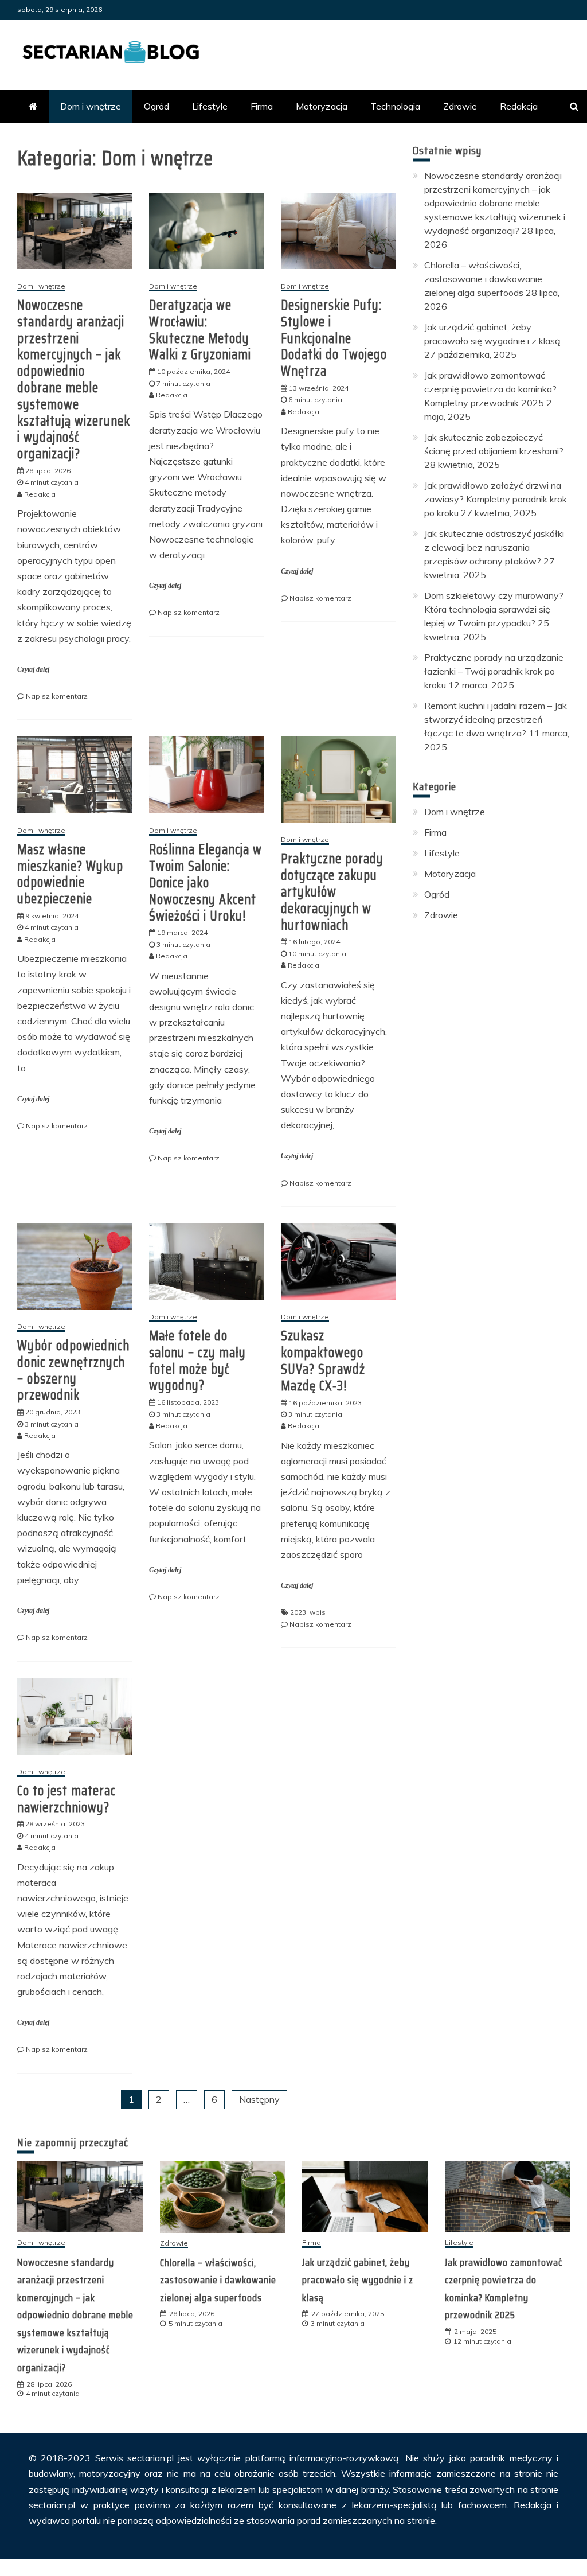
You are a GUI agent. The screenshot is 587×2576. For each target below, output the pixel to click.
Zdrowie (460, 106)
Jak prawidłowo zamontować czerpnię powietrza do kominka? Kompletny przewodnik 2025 (490, 389)
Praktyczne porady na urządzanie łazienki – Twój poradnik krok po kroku (494, 671)
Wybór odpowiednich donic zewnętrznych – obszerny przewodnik (73, 1370)
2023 (298, 1612)
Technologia (395, 106)
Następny (259, 2099)
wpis (318, 1612)
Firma (262, 106)
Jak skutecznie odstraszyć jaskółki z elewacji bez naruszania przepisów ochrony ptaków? (494, 547)
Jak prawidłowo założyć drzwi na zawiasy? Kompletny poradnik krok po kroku (496, 499)
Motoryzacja (322, 106)
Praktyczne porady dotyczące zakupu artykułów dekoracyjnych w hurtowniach (332, 892)
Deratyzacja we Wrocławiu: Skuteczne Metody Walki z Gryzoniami (200, 330)
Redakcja (519, 106)
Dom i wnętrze (91, 106)
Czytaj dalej (33, 669)
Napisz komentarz (57, 696)
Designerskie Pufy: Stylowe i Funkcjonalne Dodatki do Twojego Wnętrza (334, 338)
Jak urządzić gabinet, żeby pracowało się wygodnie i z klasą (358, 2280)
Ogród (156, 106)
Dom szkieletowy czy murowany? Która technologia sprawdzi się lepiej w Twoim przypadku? (494, 609)
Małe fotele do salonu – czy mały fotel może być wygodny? (197, 1361)
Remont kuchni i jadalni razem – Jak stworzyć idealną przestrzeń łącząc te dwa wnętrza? (496, 719)
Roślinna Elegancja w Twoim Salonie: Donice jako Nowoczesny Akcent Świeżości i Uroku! (206, 882)
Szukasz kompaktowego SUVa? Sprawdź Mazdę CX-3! (323, 1361)
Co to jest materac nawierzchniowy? (66, 1799)
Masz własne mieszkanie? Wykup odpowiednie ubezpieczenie (70, 874)
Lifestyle (210, 106)
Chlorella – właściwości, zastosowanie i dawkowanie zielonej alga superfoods (483, 279)
